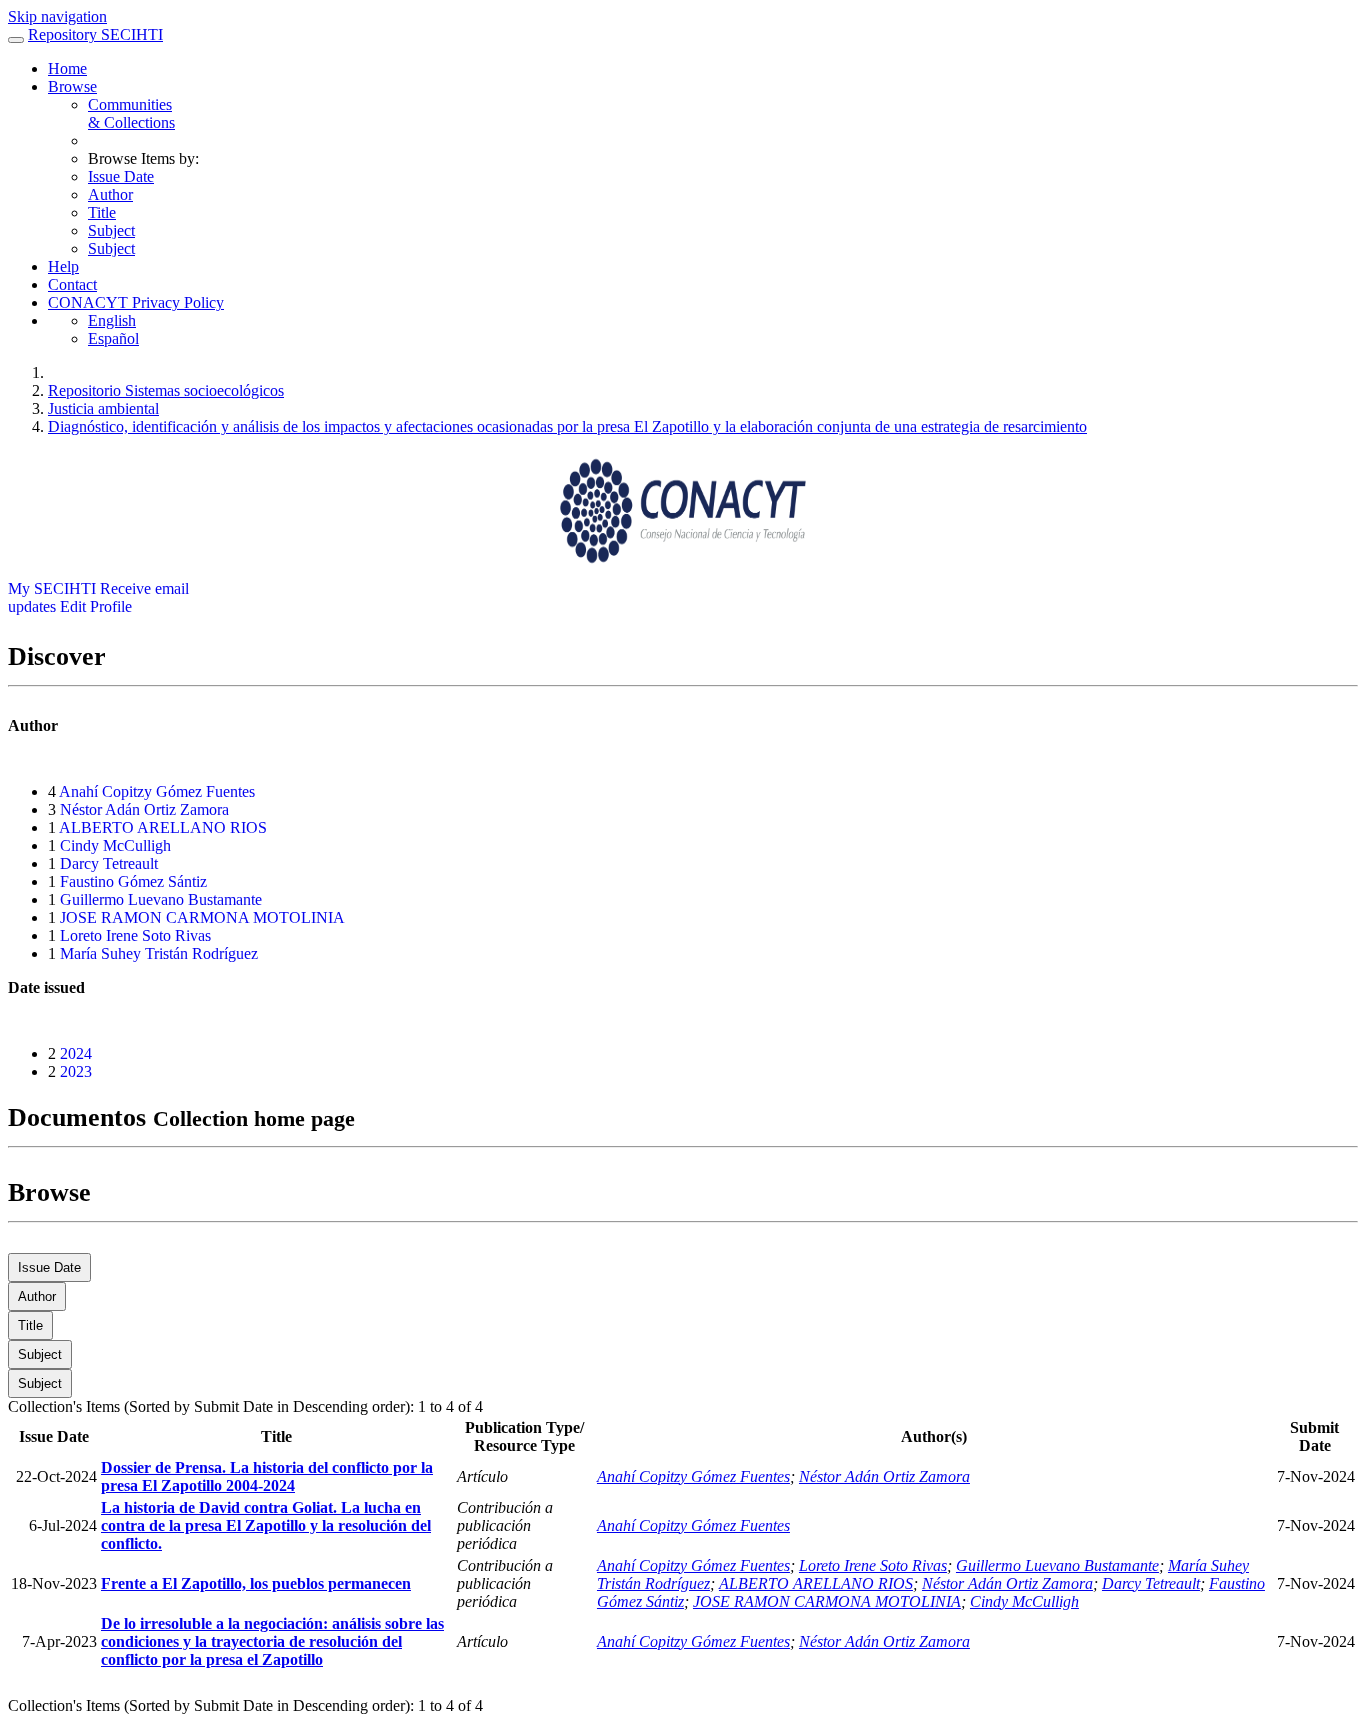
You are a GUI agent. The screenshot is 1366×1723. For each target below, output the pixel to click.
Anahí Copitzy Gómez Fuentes (157, 791)
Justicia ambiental (103, 408)
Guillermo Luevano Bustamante (161, 899)
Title (102, 212)
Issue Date (121, 176)
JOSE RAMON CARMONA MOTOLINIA (202, 917)
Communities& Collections (131, 113)
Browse (72, 86)
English (112, 320)
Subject (111, 230)
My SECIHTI (52, 588)
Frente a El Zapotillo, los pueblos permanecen (256, 1583)
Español (113, 338)
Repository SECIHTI (95, 34)
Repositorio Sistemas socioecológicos (166, 390)
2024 (76, 1053)
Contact (72, 284)
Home (67, 68)
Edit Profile (96, 606)
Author (110, 194)
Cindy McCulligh (115, 845)
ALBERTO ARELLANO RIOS (163, 827)
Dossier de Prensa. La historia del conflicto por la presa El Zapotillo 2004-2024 (267, 1476)
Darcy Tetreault (109, 863)
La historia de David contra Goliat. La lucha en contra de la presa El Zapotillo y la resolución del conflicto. (266, 1525)
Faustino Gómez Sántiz (133, 881)
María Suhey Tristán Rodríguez (159, 953)
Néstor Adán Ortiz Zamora (144, 809)
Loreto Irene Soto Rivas (135, 935)
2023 (76, 1071)
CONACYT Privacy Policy (136, 302)
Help (63, 266)
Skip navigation (57, 16)
